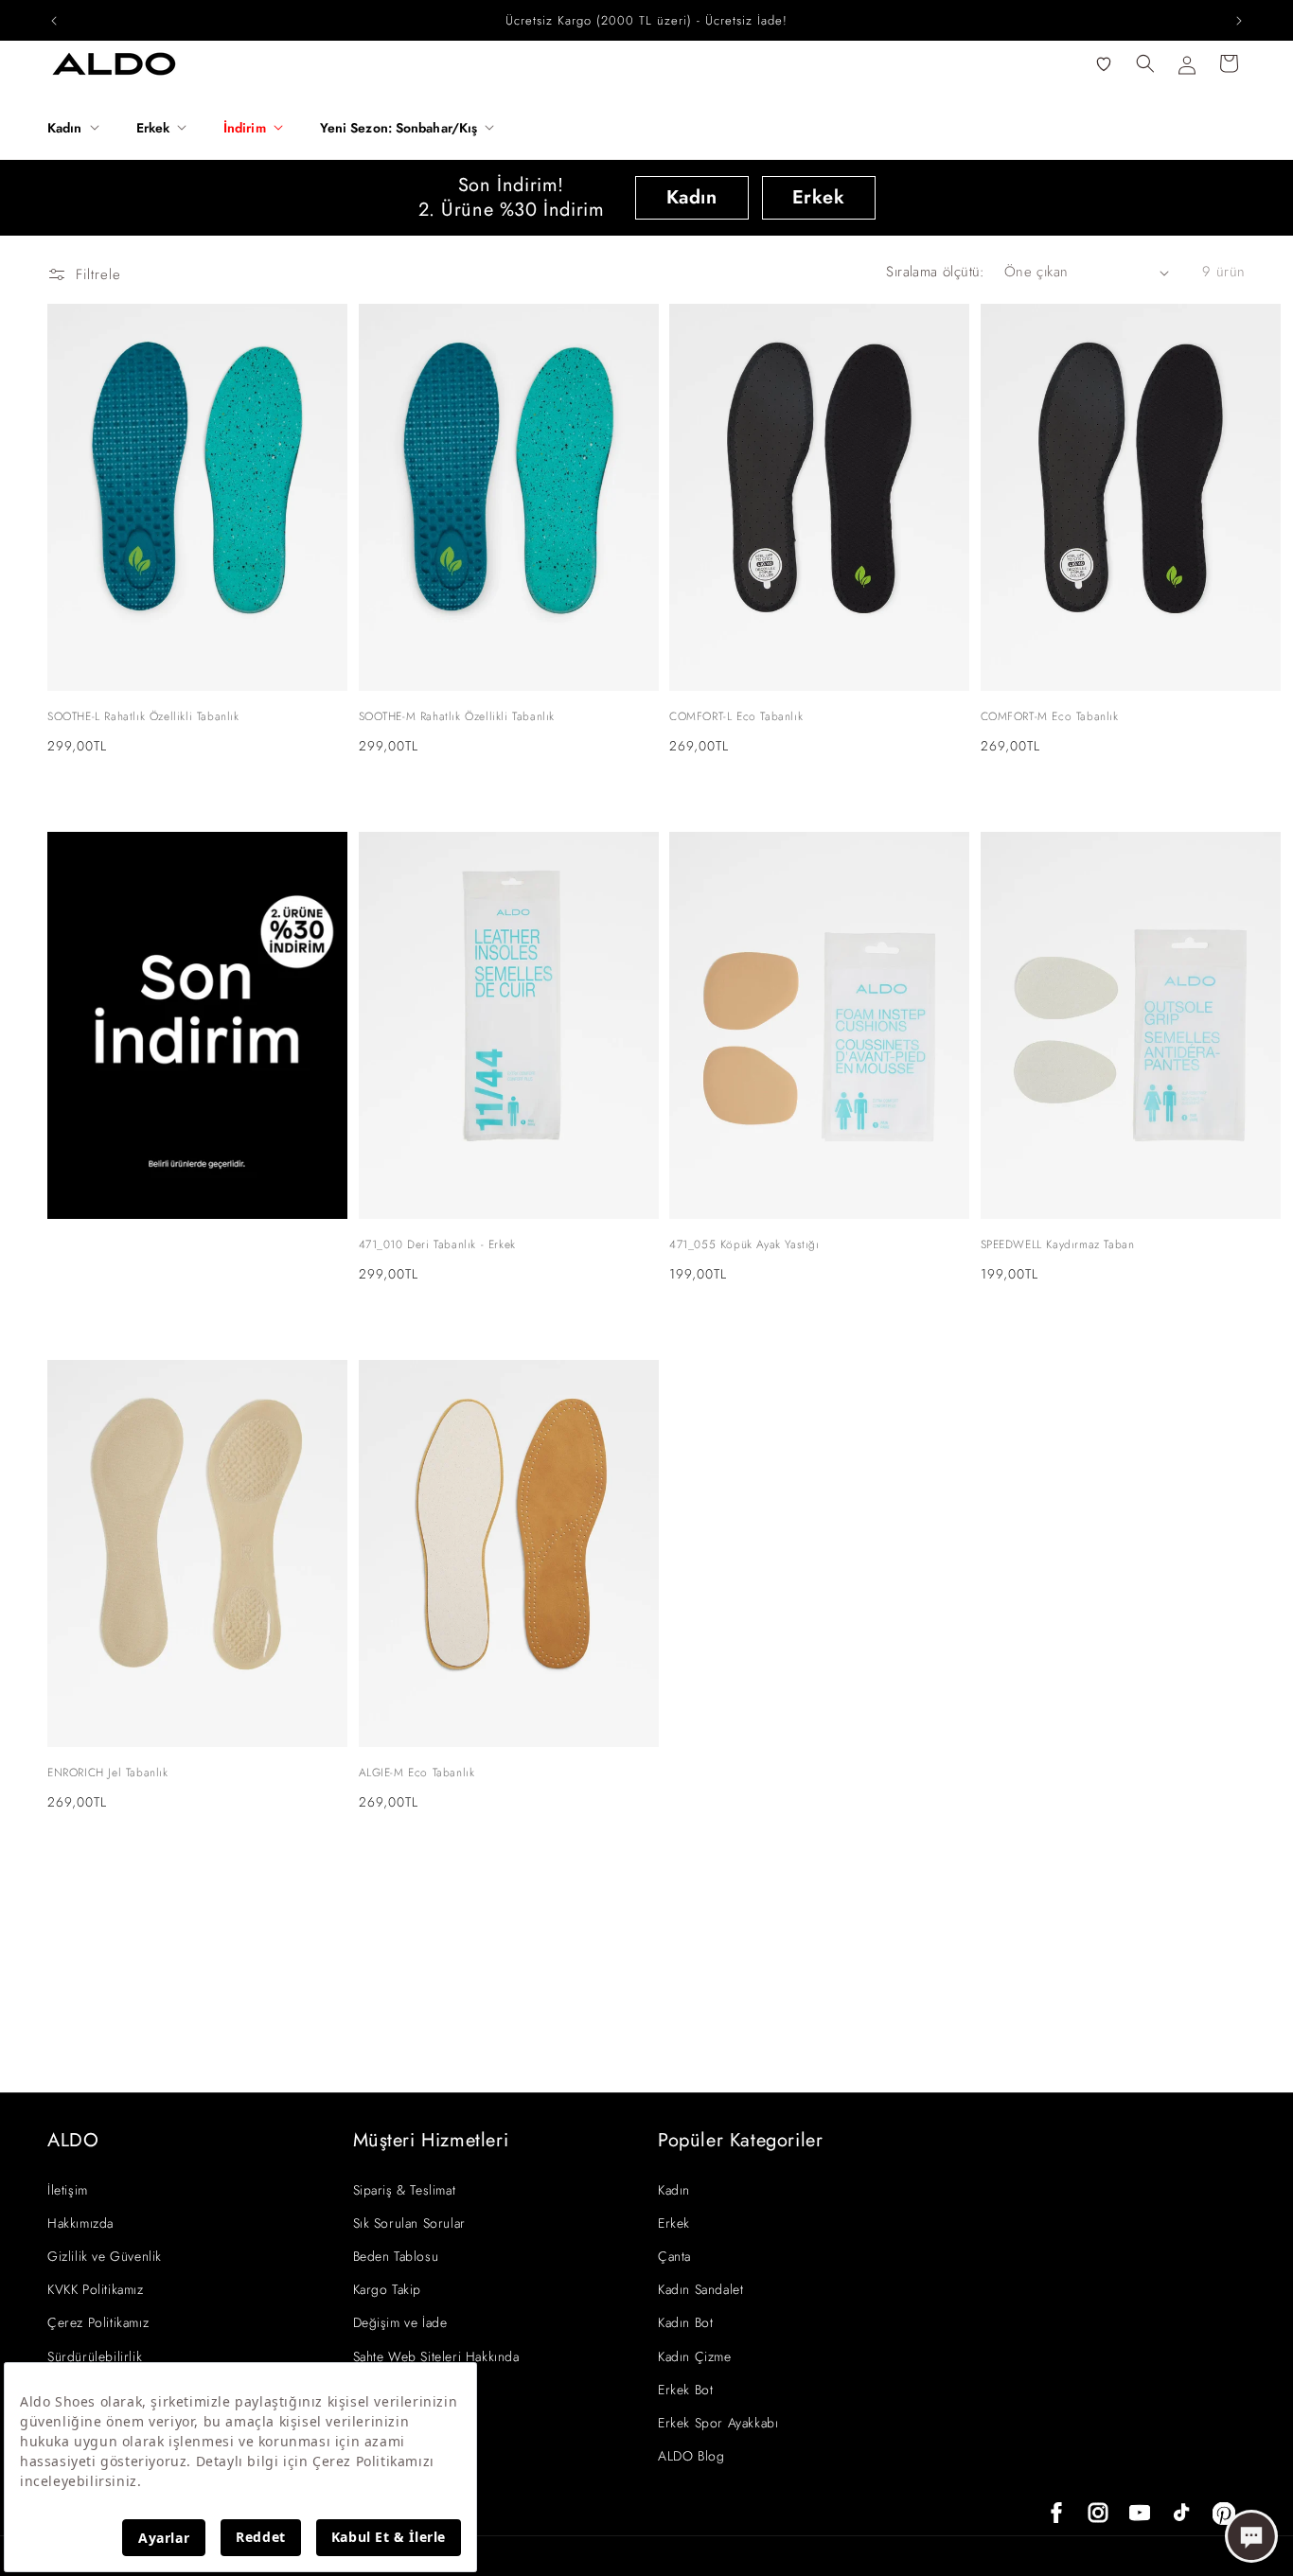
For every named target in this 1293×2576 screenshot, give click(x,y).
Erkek (819, 197)
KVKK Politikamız (96, 2289)
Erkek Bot (685, 2390)
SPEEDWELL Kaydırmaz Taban (1058, 1244)
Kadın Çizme (695, 2356)
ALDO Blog (691, 2456)
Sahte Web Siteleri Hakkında (436, 2356)
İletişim (68, 2190)
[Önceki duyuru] (54, 21)
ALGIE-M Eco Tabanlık (417, 1773)
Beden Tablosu (396, 2256)
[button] (80, 128)
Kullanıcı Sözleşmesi (412, 2390)
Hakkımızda (80, 2223)
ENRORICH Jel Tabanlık (108, 1773)
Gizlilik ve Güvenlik (105, 2256)
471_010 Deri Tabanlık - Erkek (437, 1244)
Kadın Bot (685, 2322)
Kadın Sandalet (700, 2289)
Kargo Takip (388, 2289)
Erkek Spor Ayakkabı (718, 2423)
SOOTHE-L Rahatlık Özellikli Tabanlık (143, 716)
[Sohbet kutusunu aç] (1251, 2536)
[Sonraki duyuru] (1239, 21)
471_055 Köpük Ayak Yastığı (744, 1244)
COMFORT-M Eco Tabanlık (1050, 716)
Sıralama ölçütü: (935, 272)
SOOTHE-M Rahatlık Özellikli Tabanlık (457, 716)
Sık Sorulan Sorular (409, 2223)
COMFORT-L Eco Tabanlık (736, 716)
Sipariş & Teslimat (405, 2190)
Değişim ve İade (400, 2322)
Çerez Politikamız (98, 2322)
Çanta (674, 2256)
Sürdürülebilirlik (95, 2356)
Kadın (692, 197)
